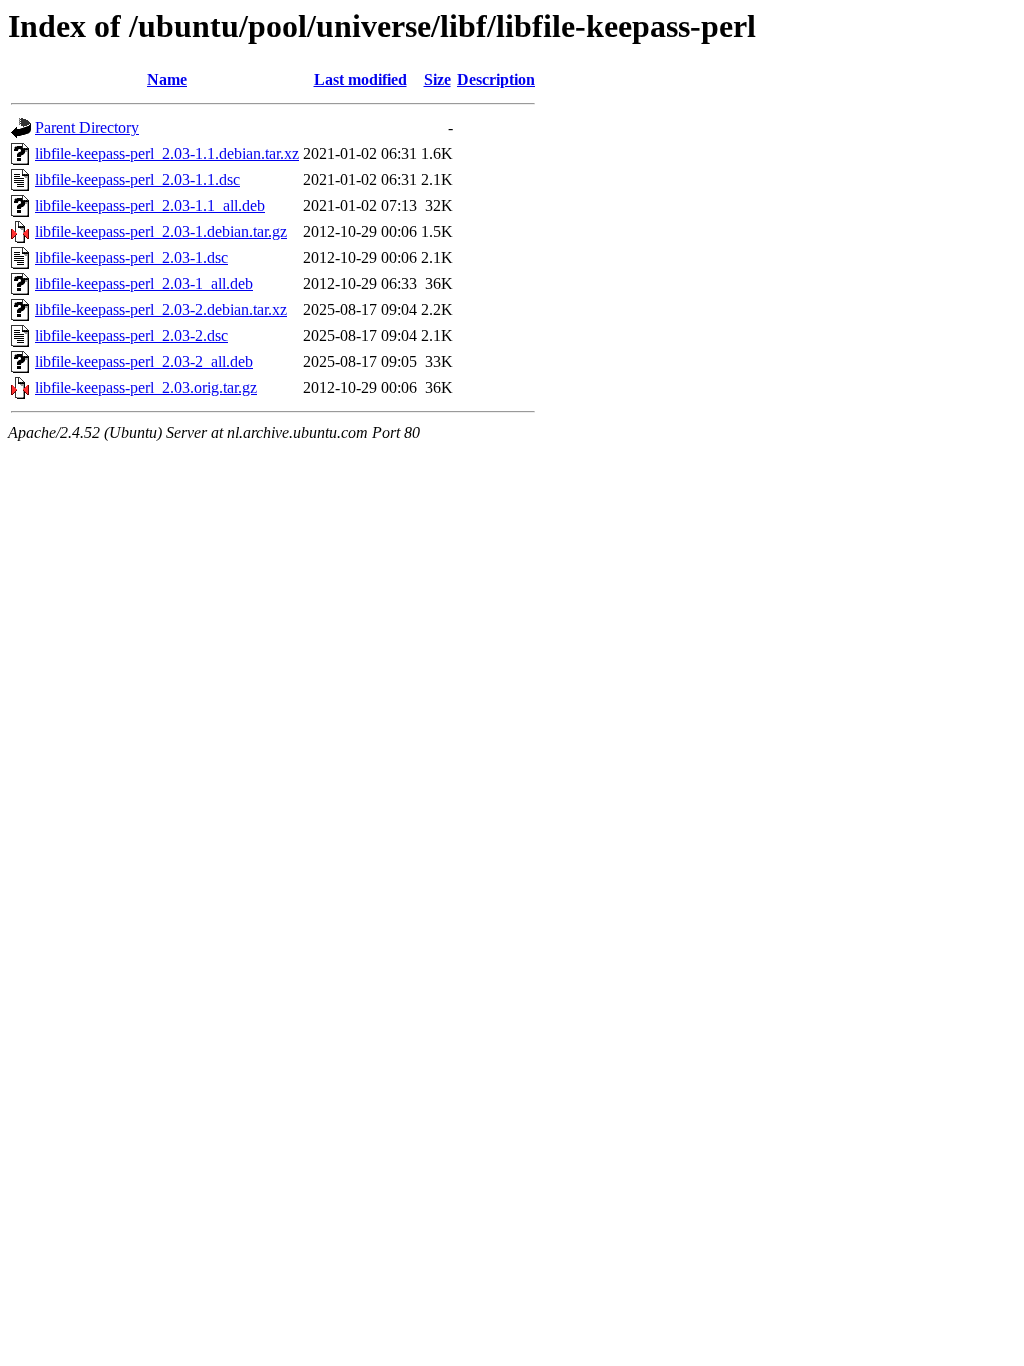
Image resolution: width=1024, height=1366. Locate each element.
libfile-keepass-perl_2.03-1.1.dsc (137, 179)
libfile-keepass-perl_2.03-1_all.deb (144, 283)
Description (496, 79)
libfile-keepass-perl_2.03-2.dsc (131, 335)
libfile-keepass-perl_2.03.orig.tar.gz (146, 387)
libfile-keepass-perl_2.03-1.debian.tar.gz (161, 231)
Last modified (360, 79)
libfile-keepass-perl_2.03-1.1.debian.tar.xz (167, 153)
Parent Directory (87, 127)
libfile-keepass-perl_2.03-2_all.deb (144, 361)
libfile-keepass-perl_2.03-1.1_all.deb (150, 205)
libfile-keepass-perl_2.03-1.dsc (131, 257)
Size (437, 79)
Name (167, 79)
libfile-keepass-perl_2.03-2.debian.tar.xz (161, 309)
